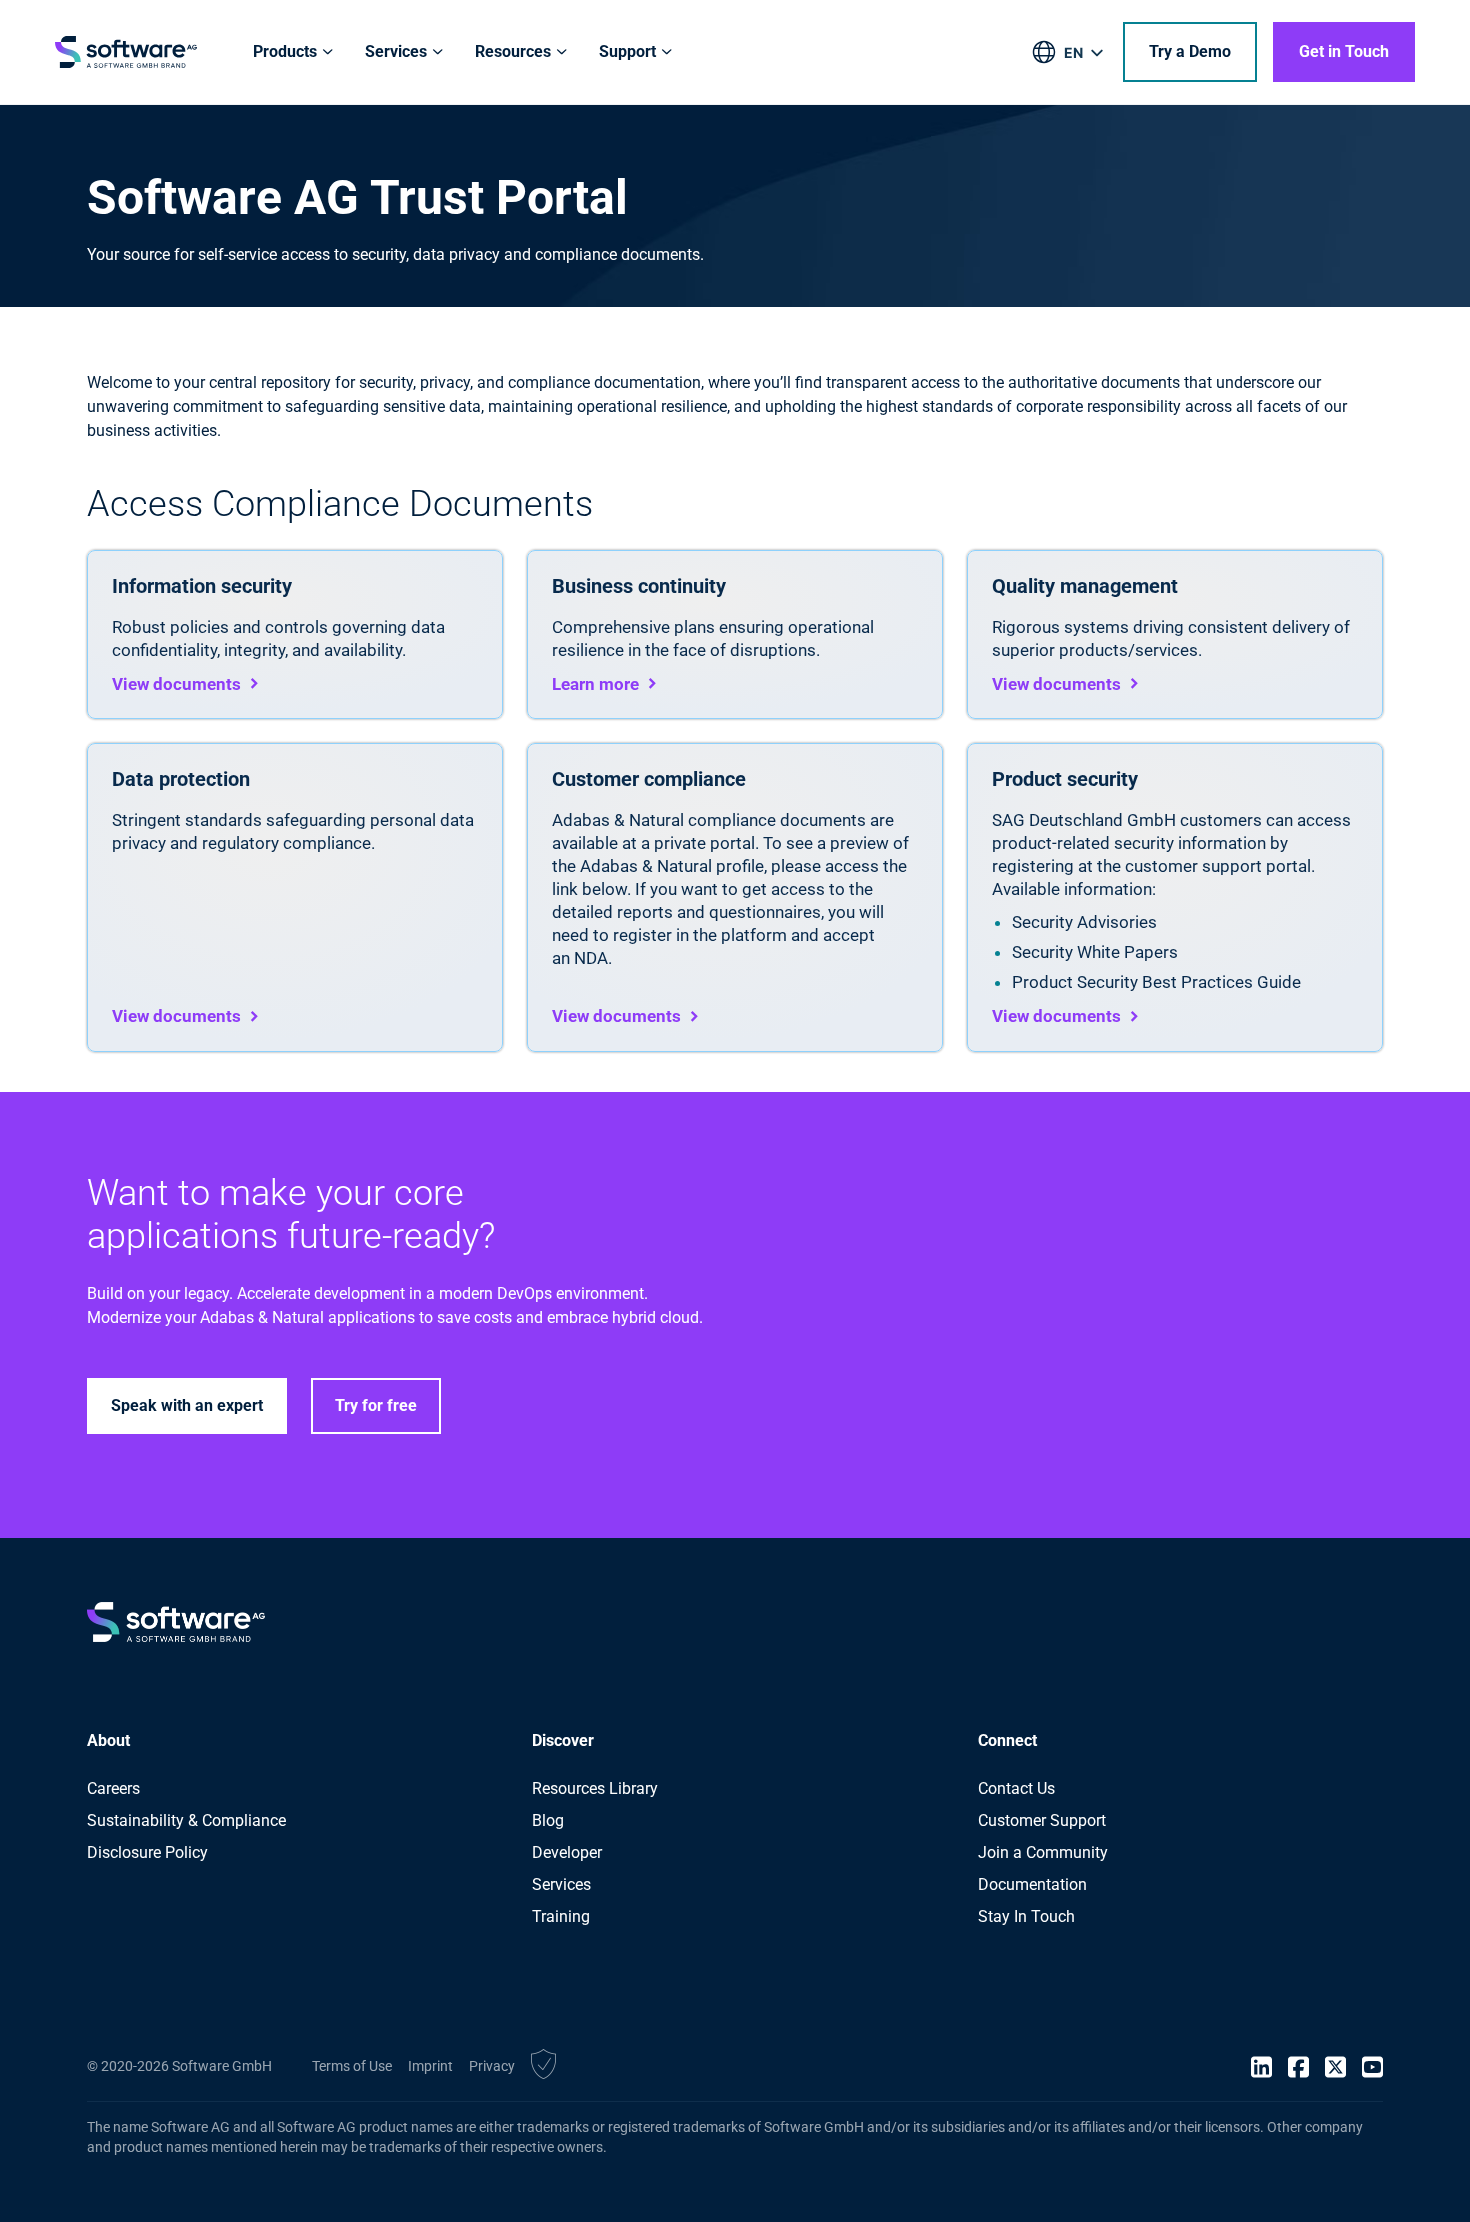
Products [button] (285, 51)
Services (561, 1884)
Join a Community (1043, 1852)
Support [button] (627, 51)
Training (561, 1916)
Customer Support (1042, 1820)
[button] (543, 2067)
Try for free (376, 1405)
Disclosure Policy (147, 1852)
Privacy (492, 2066)
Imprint (430, 2066)
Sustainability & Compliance (186, 1820)
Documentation (1032, 1884)
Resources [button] (513, 51)
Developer (567, 1852)
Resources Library (595, 1788)
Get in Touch (1344, 51)
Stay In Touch (1026, 1916)
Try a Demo (1190, 51)
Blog (548, 1820)
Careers (113, 1788)
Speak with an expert (187, 1405)
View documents (176, 684)
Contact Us (1016, 1788)
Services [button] (396, 51)
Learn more (595, 684)
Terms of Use (352, 2066)
